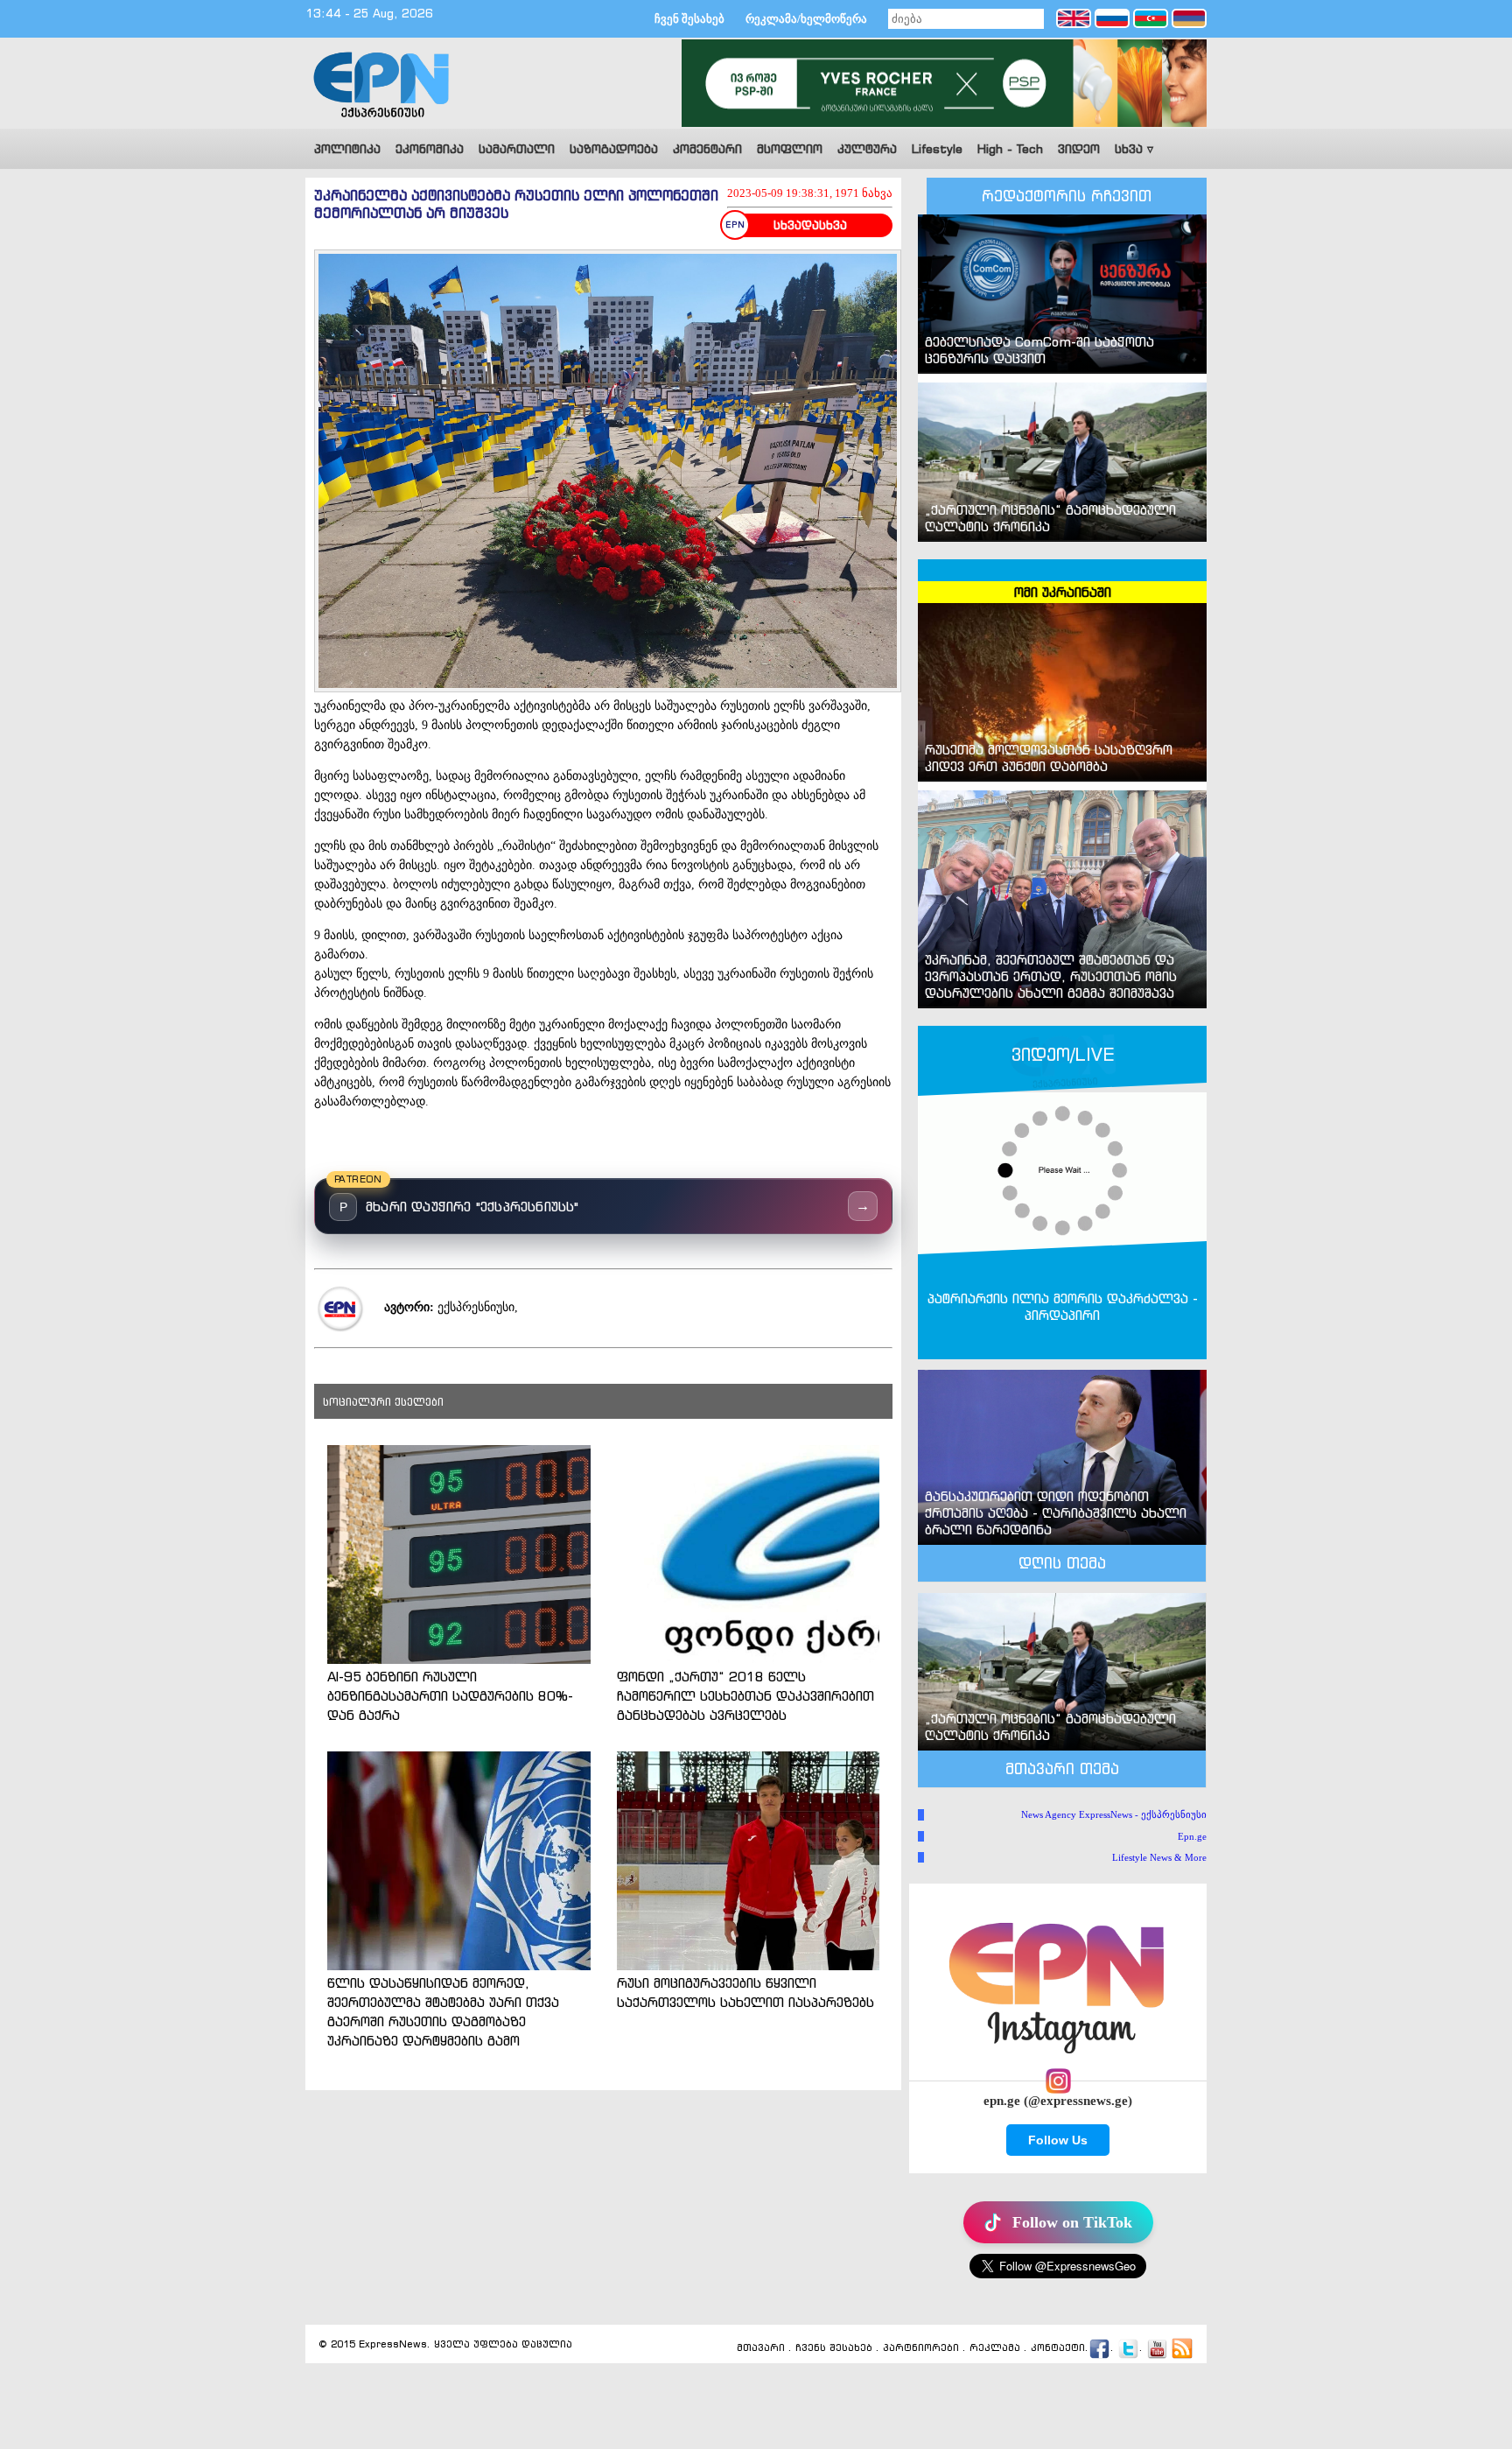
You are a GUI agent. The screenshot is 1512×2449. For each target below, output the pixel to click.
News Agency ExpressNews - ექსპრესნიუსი (1114, 1814)
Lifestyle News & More (1159, 1857)
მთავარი (761, 2348)
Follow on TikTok (1072, 2222)
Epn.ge (1192, 1836)
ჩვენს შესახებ (834, 2348)
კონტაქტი (1058, 2348)
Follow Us (1058, 2140)
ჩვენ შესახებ (689, 19)
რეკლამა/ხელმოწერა (806, 19)
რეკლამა (995, 2348)
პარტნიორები (921, 2348)
